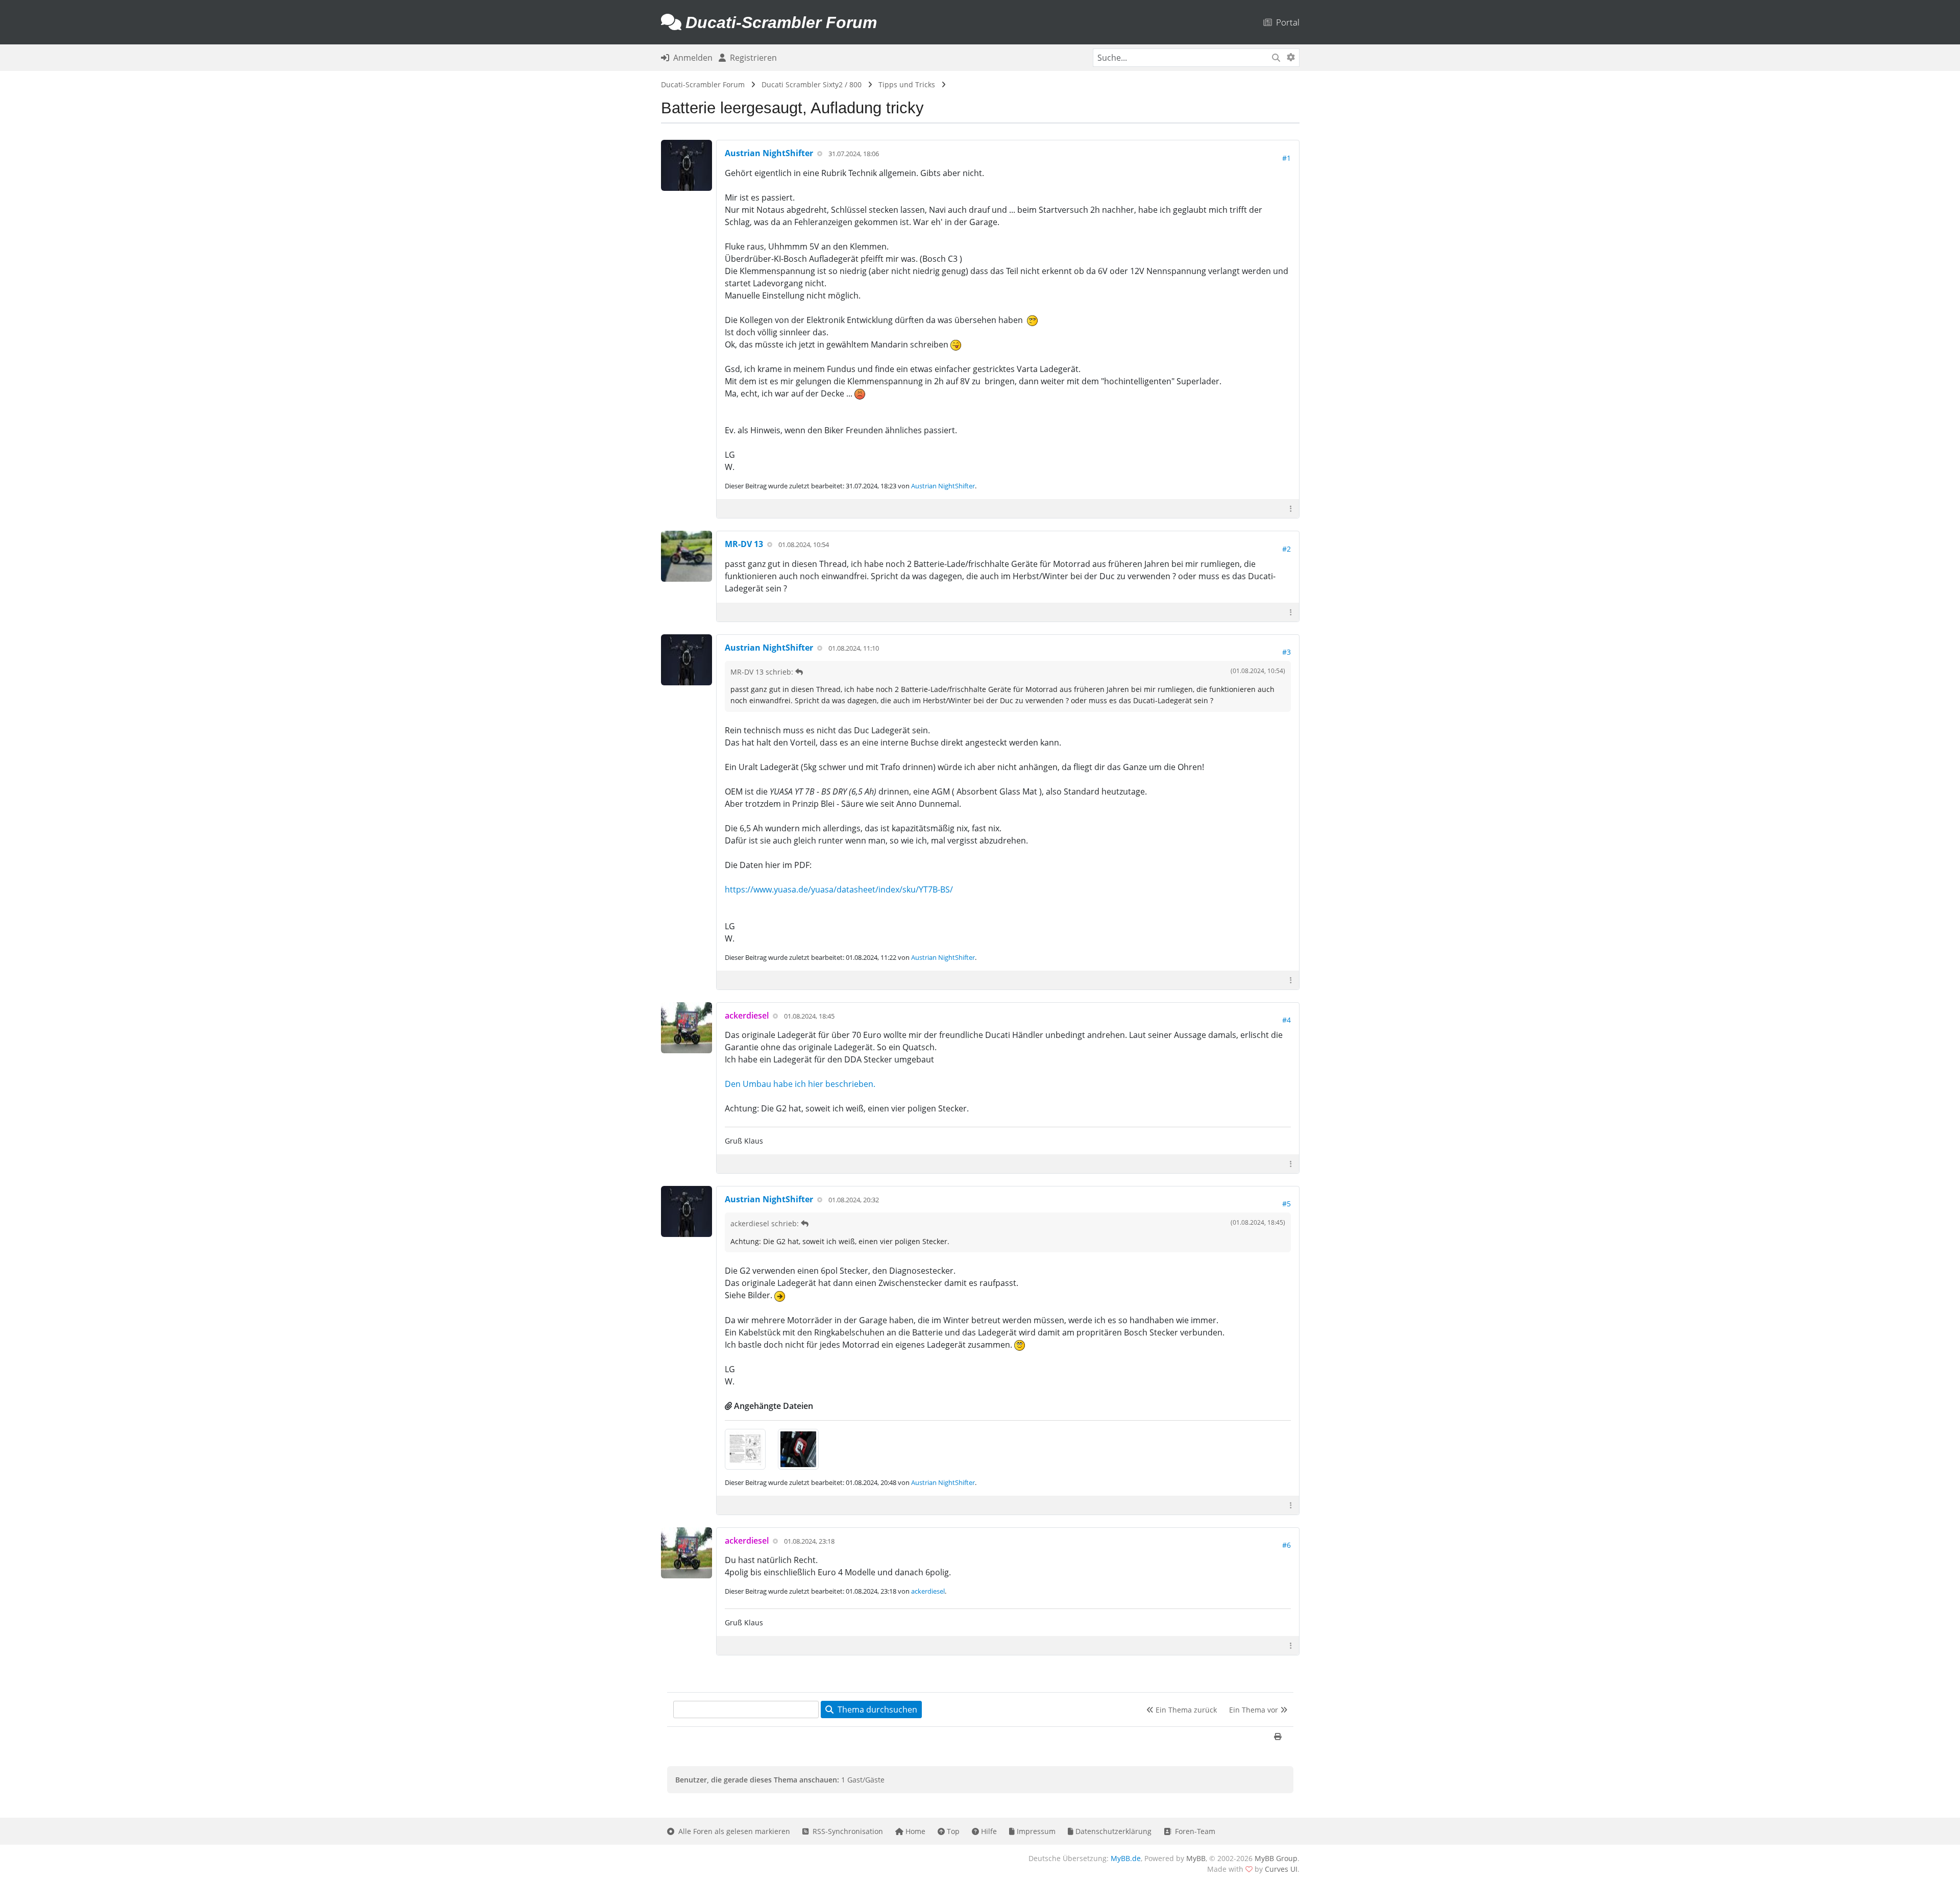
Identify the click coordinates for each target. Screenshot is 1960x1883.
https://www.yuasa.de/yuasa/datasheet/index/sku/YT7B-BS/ (839, 889)
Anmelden (691, 58)
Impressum (1035, 1831)
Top (952, 1831)
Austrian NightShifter (769, 153)
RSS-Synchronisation (846, 1831)
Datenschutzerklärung (1112, 1831)
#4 (1287, 1020)
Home (914, 1831)
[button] (1291, 509)
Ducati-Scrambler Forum (703, 84)
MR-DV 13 (744, 544)
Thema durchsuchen (875, 1709)
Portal (1286, 22)
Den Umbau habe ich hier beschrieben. (800, 1084)
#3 (1287, 652)
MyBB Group (1276, 1858)
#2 (1287, 549)
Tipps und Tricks (907, 84)
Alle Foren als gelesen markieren (732, 1831)
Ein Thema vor (1255, 1710)
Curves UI (1281, 1869)
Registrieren (751, 58)
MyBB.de (1126, 1858)
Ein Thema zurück (1185, 1710)
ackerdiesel (928, 1591)
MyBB (1196, 1858)
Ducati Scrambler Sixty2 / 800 (812, 84)
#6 (1287, 1545)
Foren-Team (1193, 1831)
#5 (1287, 1204)
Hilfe (988, 1831)
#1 (1287, 158)
